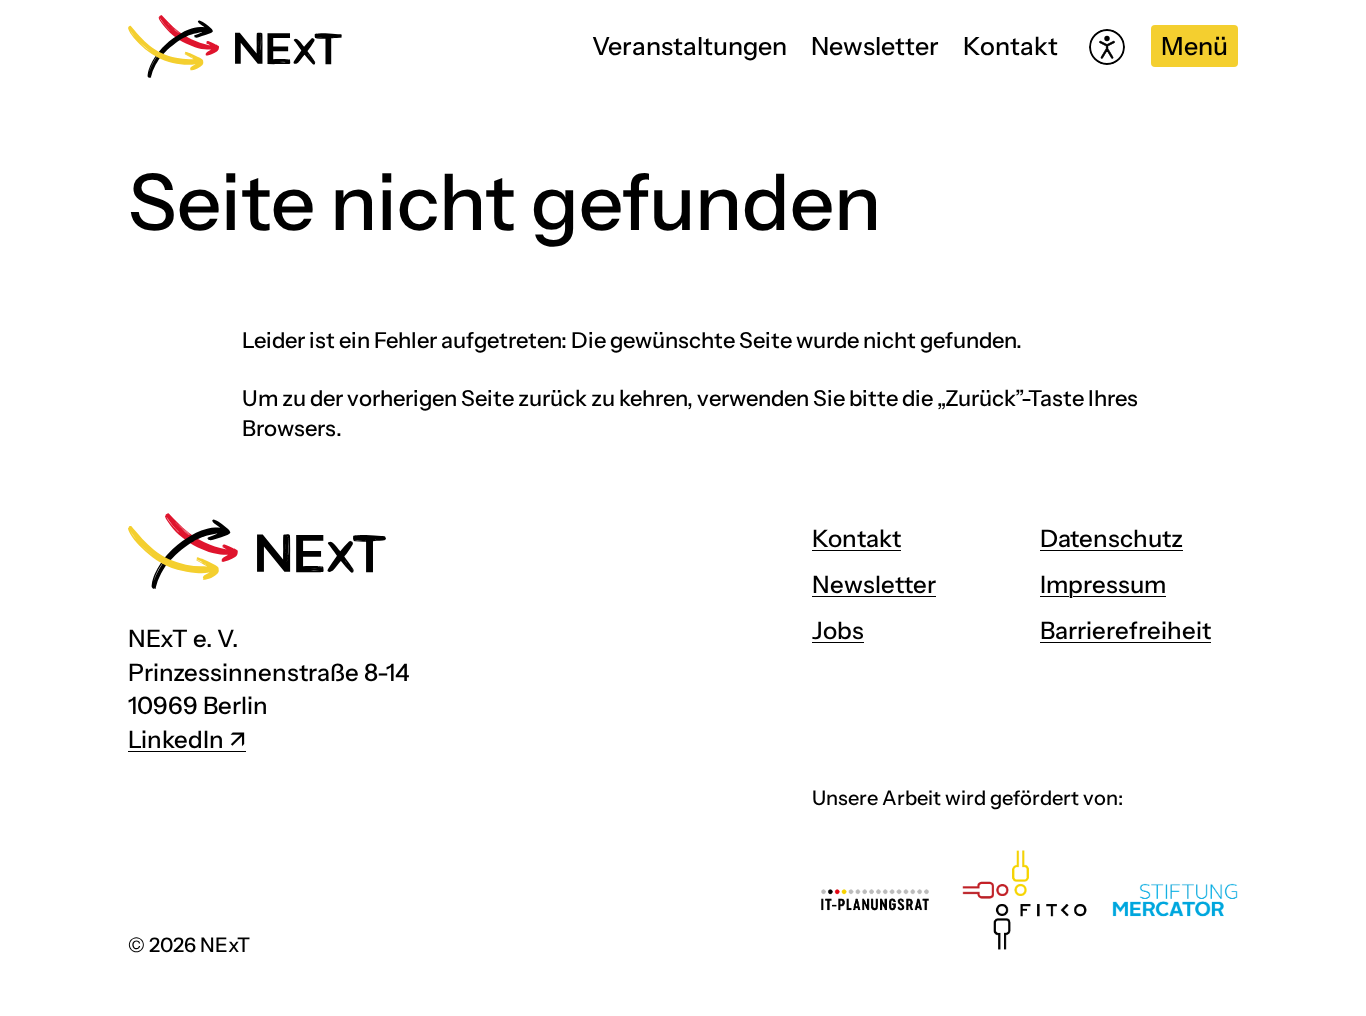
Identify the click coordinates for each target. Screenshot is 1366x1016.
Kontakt (1010, 46)
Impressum (1103, 584)
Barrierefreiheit (1125, 630)
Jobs (838, 630)
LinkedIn (176, 739)
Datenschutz (1111, 538)
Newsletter (875, 46)
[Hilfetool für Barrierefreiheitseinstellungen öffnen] (1107, 47)
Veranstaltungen (689, 46)
